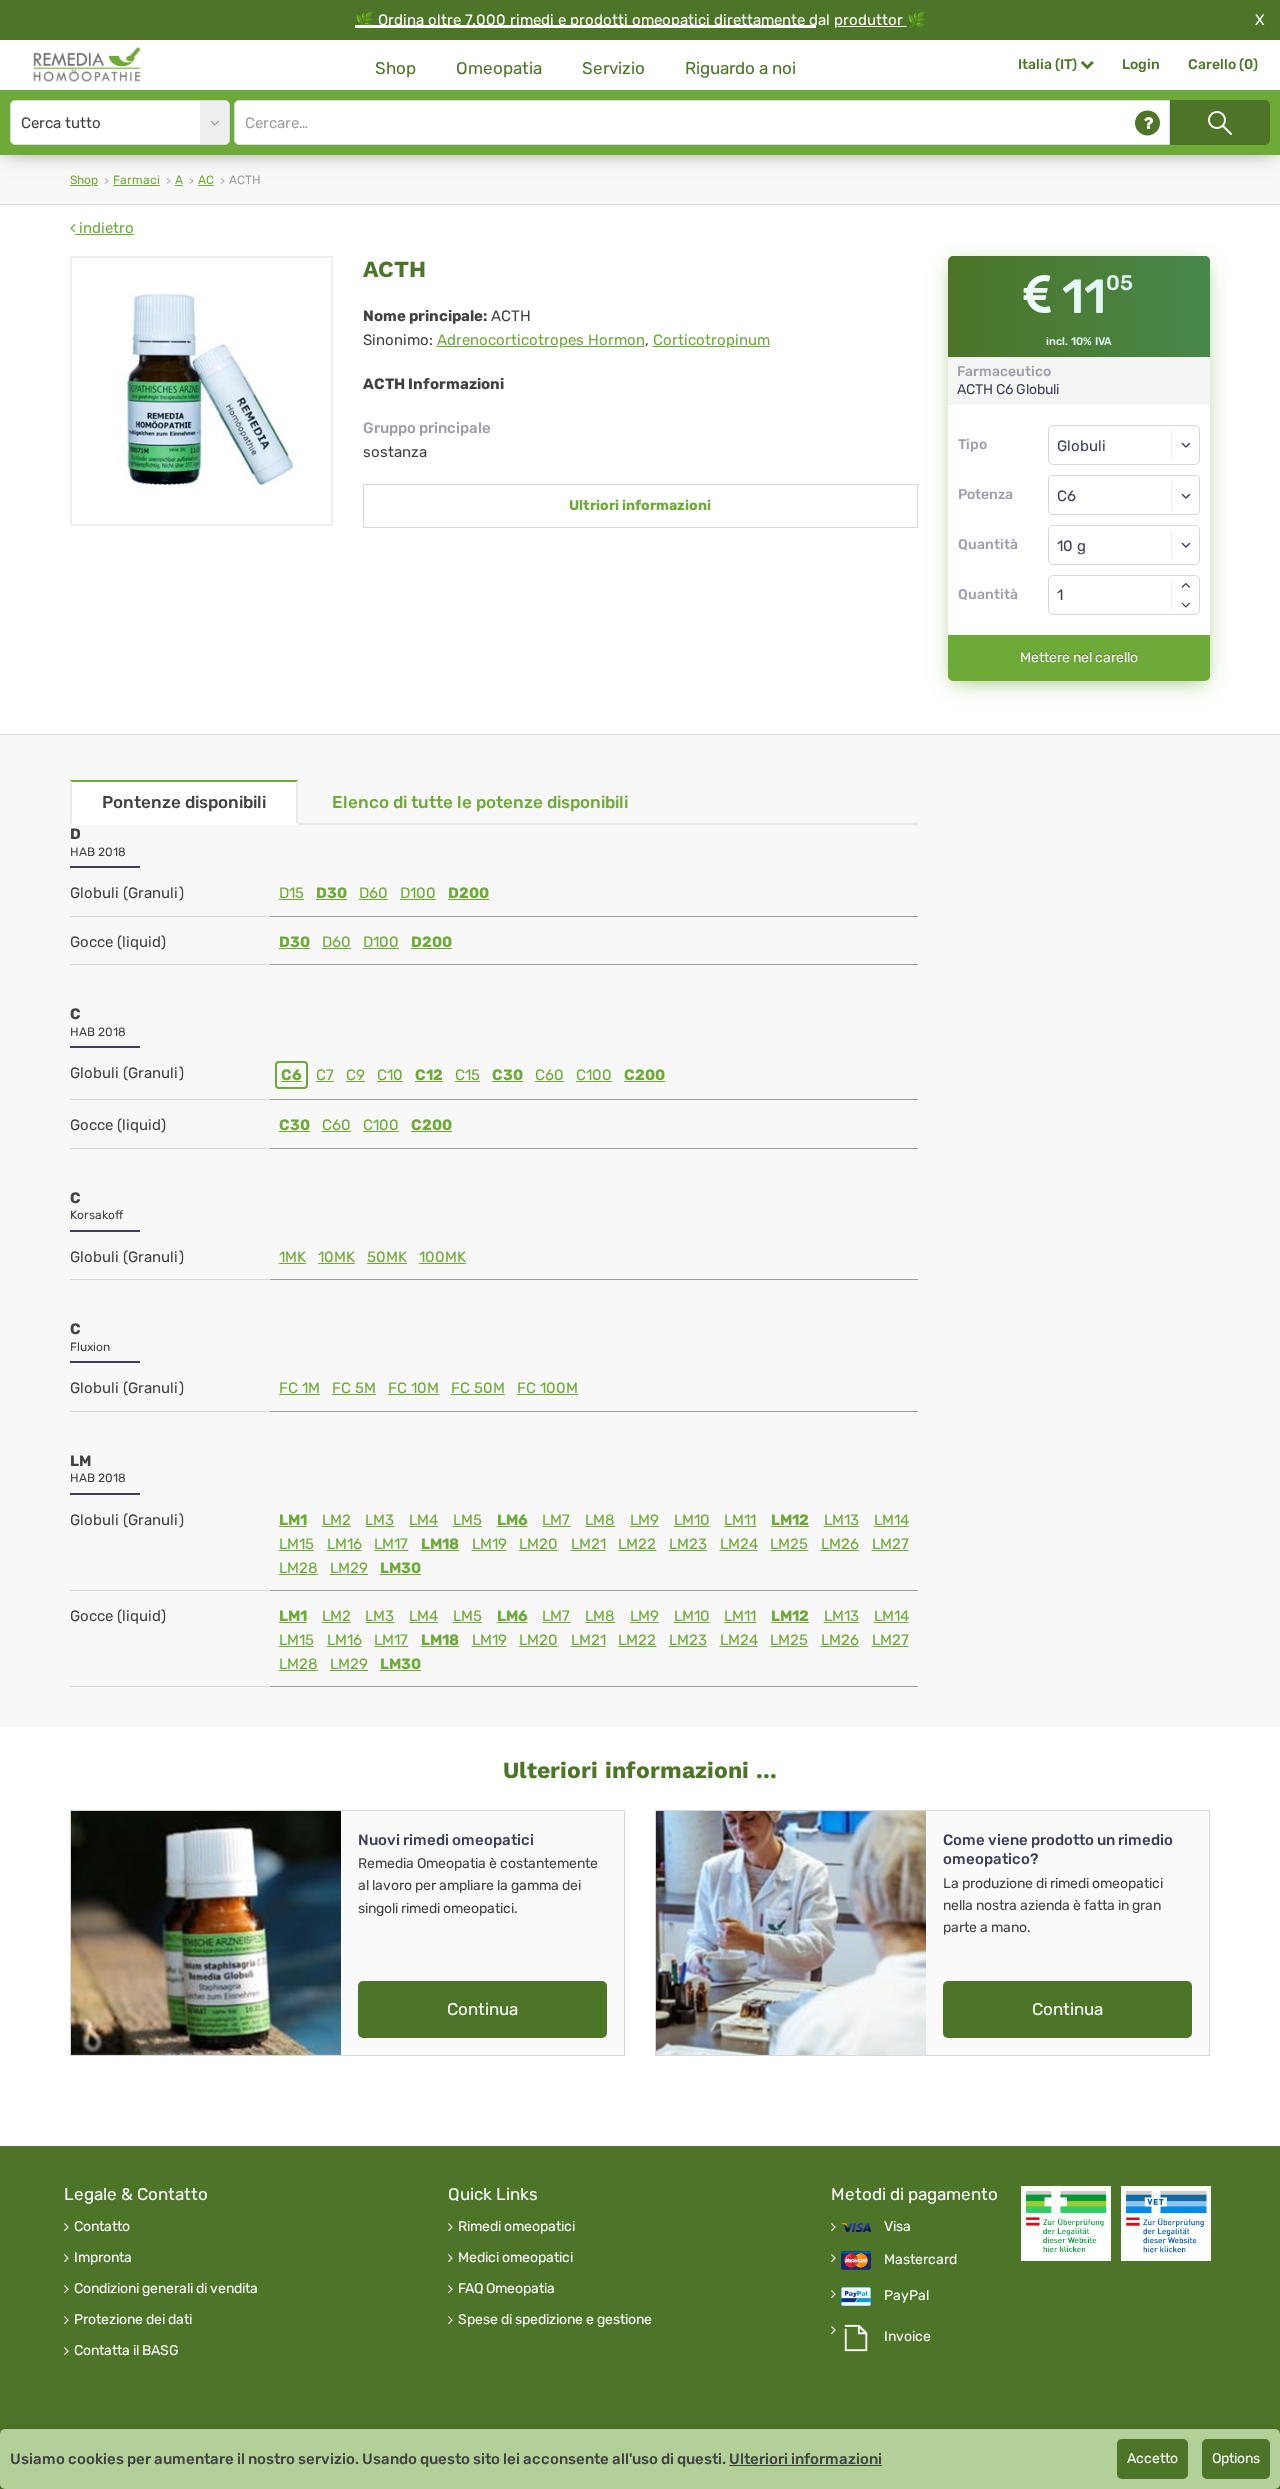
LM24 (739, 1544)
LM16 (344, 1544)
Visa (897, 2227)
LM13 (841, 1520)
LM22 (637, 1544)
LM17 (391, 1544)
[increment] (1186, 585)
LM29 (349, 1568)
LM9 (644, 1520)
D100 (418, 893)
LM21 (588, 1544)
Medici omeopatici (515, 2258)
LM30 (400, 1568)
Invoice (907, 2337)
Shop (395, 68)
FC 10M (413, 1388)
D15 (291, 893)
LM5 (467, 1520)
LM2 (336, 1520)
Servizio (613, 68)
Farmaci (136, 180)
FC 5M (354, 1388)
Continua (482, 2009)
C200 (644, 1075)
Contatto (102, 2227)
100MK (442, 1257)
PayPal (906, 2296)
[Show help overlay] (1147, 122)
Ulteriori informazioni (805, 2459)
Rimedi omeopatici (516, 2227)
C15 (467, 1075)
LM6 (512, 1520)
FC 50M (478, 1388)
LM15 (296, 1544)
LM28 (298, 1568)
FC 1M (299, 1388)
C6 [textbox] (1066, 496)
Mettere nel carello (1079, 657)
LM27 (890, 1544)
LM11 (740, 1520)
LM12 (790, 1520)
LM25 (789, 1544)
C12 (429, 1075)
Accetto (1152, 2458)
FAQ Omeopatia (506, 2289)
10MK (336, 1257)
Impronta (103, 2258)
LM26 (840, 1544)
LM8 (600, 1520)
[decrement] (1186, 605)
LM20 (538, 1544)
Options (1236, 2458)
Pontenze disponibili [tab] (184, 802)
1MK (292, 1257)
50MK (387, 1257)
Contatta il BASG (126, 2351)
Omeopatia (499, 68)
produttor (870, 20)
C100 (594, 1075)
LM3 (379, 1520)
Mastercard (920, 2260)
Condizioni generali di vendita (166, 2289)
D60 (373, 893)
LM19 (489, 1544)
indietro (104, 228)
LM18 (440, 1544)
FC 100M (547, 1388)
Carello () (1223, 64)
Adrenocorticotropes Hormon (541, 340)
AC (206, 180)
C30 (507, 1075)
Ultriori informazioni (640, 505)
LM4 (423, 1520)
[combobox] (1124, 495)
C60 (549, 1075)
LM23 (688, 1544)
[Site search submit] (1220, 122)
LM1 (293, 1520)
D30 (331, 893)
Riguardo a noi (740, 68)
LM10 (692, 1520)
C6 (291, 1075)
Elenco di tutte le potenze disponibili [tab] (480, 802)
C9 (355, 1075)
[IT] (87, 65)
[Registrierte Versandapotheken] (1066, 2223)
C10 (390, 1075)
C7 (325, 1075)
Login (1141, 64)
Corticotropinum (711, 340)
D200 (468, 893)
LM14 (891, 1520)
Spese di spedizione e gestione (555, 2320)
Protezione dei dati (133, 2320)
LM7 (556, 1520)
